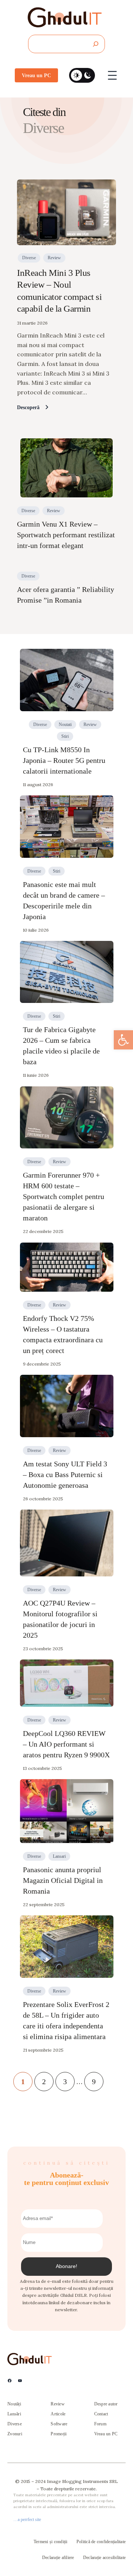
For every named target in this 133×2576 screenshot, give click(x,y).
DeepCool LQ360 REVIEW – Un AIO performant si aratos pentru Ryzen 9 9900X (66, 1744)
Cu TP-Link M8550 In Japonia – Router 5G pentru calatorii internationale (64, 760)
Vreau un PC (36, 75)
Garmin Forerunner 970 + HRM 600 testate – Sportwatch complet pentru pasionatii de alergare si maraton (64, 1196)
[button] (123, 1040)
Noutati (65, 724)
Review (54, 258)
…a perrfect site (27, 2520)
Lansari (59, 1856)
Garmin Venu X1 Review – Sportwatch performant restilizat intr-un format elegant (66, 535)
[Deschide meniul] (112, 75)
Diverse (29, 258)
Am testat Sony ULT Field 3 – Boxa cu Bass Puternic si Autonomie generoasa (65, 1474)
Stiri (65, 736)
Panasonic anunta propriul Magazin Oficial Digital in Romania (63, 1880)
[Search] (96, 44)
